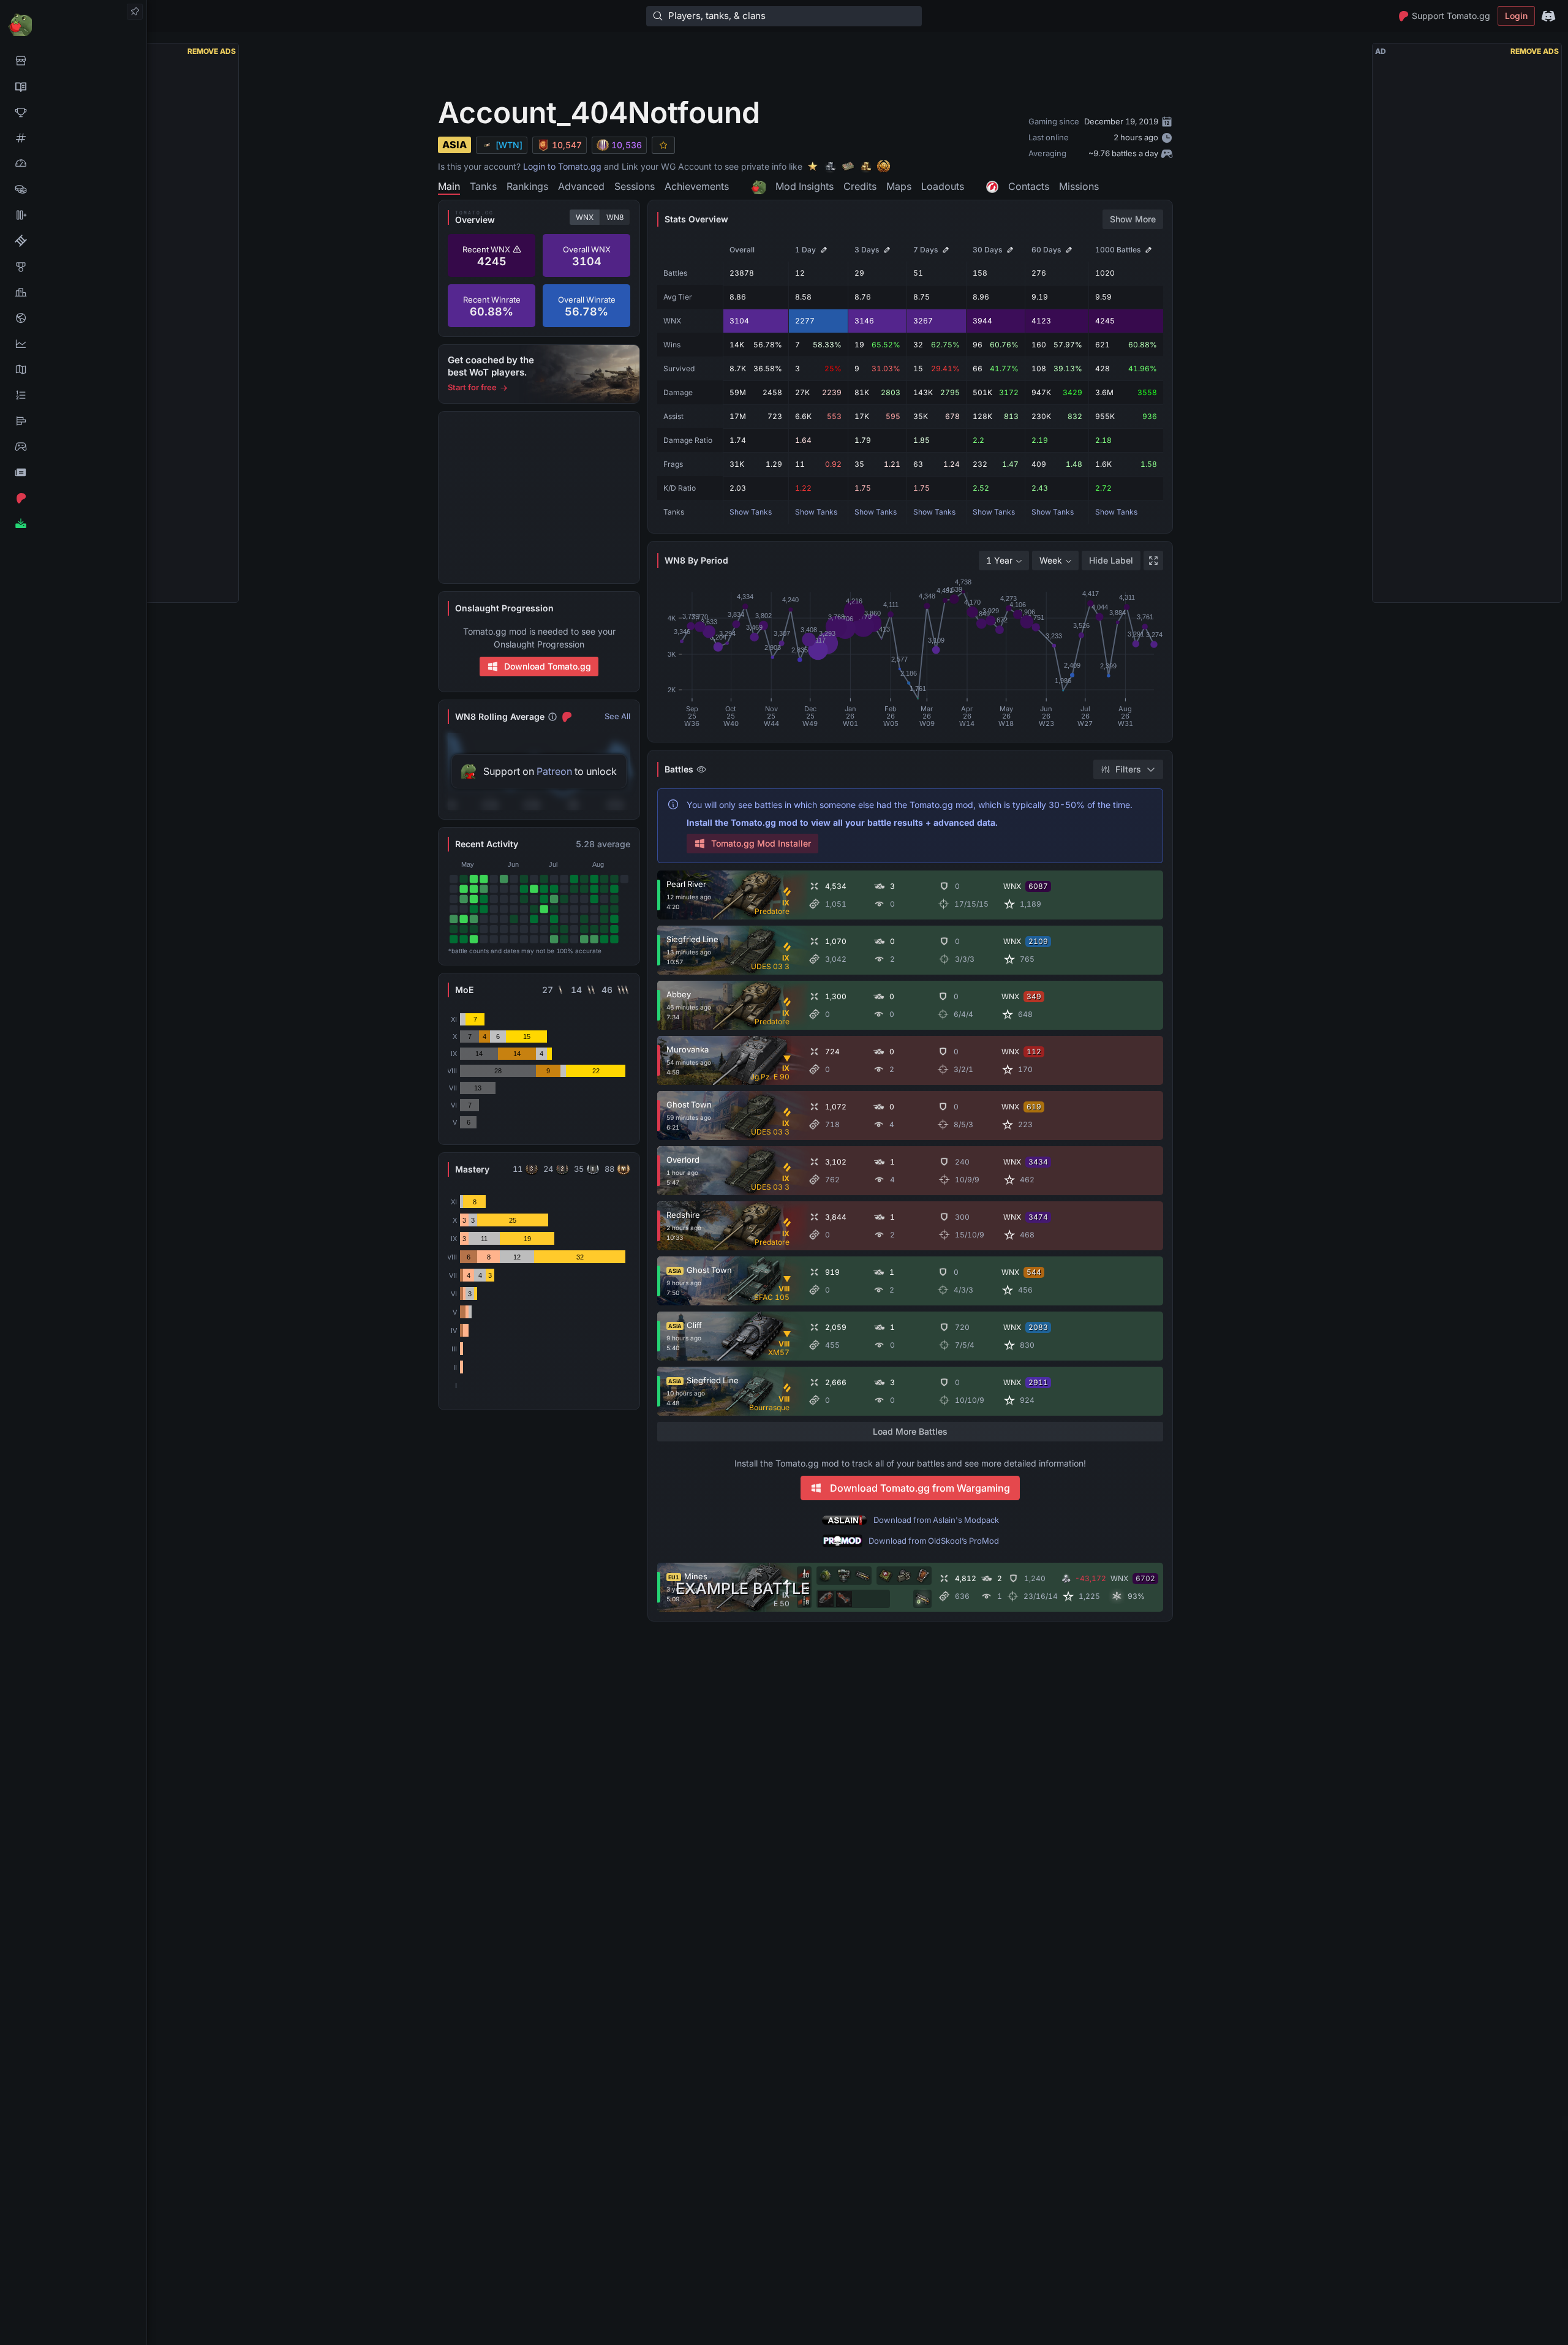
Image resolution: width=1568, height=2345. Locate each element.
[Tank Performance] (73, 164)
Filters (1128, 769)
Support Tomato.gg (1451, 16)
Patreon (554, 771)
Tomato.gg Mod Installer (761, 843)
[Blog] (73, 472)
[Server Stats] (73, 318)
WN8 (615, 217)
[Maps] (73, 369)
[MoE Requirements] (73, 241)
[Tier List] (73, 421)
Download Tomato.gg (548, 666)
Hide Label (1111, 560)
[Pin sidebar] (135, 12)
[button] (1558, 2123)
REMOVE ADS (212, 51)
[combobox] (1004, 561)
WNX (585, 217)
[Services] (73, 61)
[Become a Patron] (73, 498)
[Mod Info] (73, 524)
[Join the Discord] (1548, 16)
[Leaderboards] (73, 395)
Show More (1133, 219)
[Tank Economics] (73, 189)
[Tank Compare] (73, 215)
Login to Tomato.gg (562, 166)
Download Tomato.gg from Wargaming (920, 1488)
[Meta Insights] (73, 344)
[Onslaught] (73, 112)
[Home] (73, 24)
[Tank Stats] (73, 138)
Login (1516, 16)
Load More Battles (910, 1431)
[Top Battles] (73, 292)
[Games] (73, 447)
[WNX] (73, 86)
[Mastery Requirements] (73, 266)
